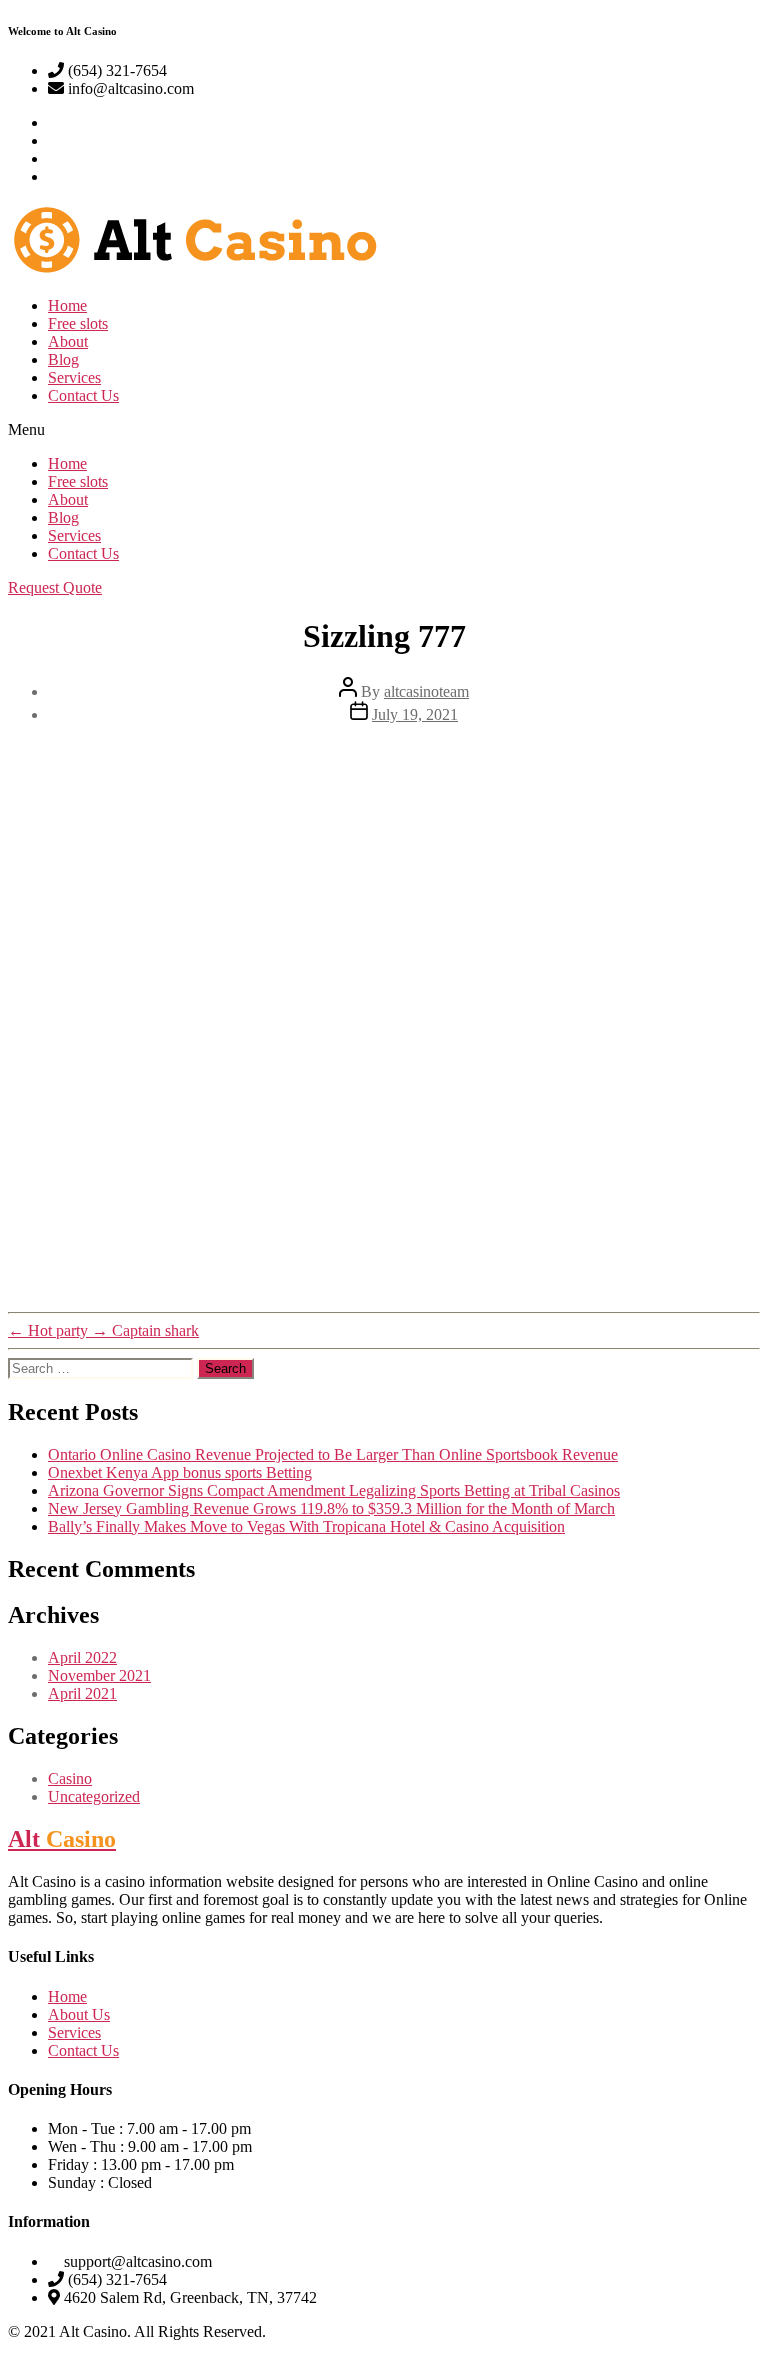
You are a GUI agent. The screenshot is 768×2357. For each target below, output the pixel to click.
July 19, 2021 (415, 714)
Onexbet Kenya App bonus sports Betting (180, 1472)
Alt (62, 1839)
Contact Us (83, 395)
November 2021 (99, 1675)
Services (74, 377)
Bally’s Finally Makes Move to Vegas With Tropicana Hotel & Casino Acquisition (306, 1526)
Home (67, 305)
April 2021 (82, 1693)
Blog (63, 359)
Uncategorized (94, 1796)
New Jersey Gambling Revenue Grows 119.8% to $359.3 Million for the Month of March (331, 1508)
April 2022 (82, 1657)
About (68, 341)
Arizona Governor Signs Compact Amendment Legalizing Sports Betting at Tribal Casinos (334, 1490)
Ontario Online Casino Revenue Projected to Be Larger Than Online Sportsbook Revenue (333, 1454)
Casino (70, 1778)
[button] (384, 430)
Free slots (78, 323)
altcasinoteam (426, 691)
